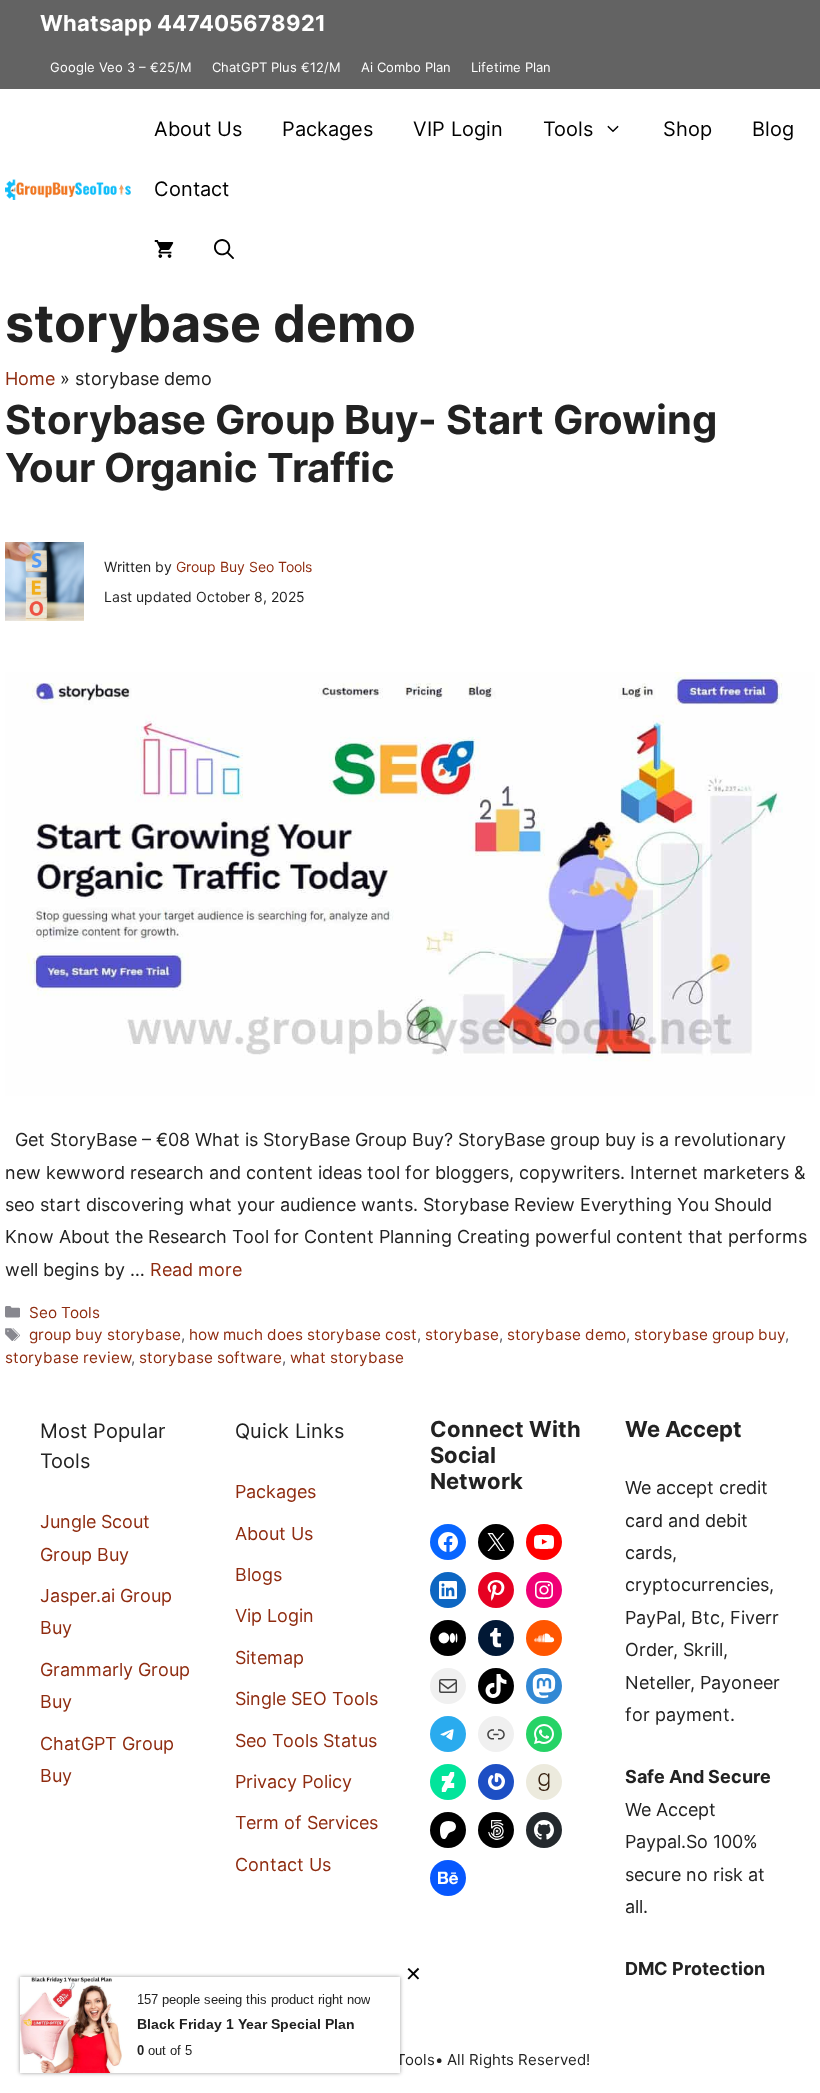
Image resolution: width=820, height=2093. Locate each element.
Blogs (258, 1574)
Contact (191, 189)
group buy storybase (105, 1334)
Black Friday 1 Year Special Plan (246, 2024)
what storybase (347, 1357)
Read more (196, 1269)
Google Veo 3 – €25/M (121, 67)
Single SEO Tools (306, 1698)
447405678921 (241, 23)
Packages (327, 129)
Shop (687, 129)
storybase (462, 1334)
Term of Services (306, 1822)
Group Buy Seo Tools (244, 566)
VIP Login (458, 129)
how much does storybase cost (303, 1334)
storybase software (210, 1357)
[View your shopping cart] (164, 249)
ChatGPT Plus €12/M (276, 67)
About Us (198, 129)
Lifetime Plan (511, 67)
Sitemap (269, 1657)
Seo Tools (64, 1312)
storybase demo (566, 1334)
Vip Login (274, 1615)
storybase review (68, 1357)
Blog (773, 129)
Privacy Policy (293, 1781)
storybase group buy (709, 1334)
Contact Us (283, 1864)
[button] (224, 249)
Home (30, 378)
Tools (568, 129)
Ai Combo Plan (406, 67)
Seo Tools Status (306, 1740)
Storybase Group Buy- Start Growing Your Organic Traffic (361, 443)
